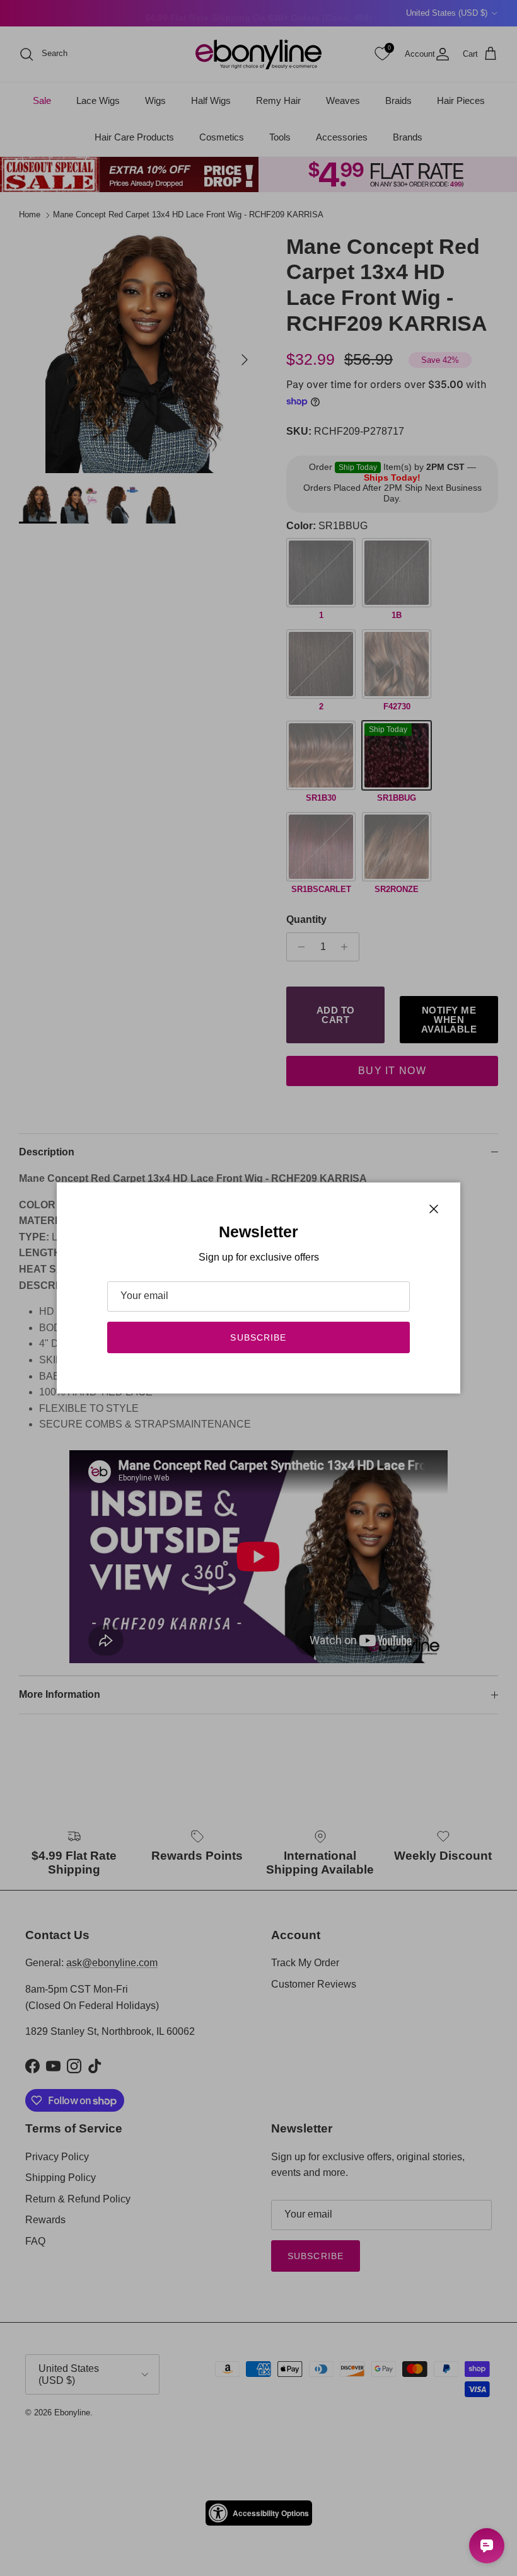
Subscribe (258, 1337)
